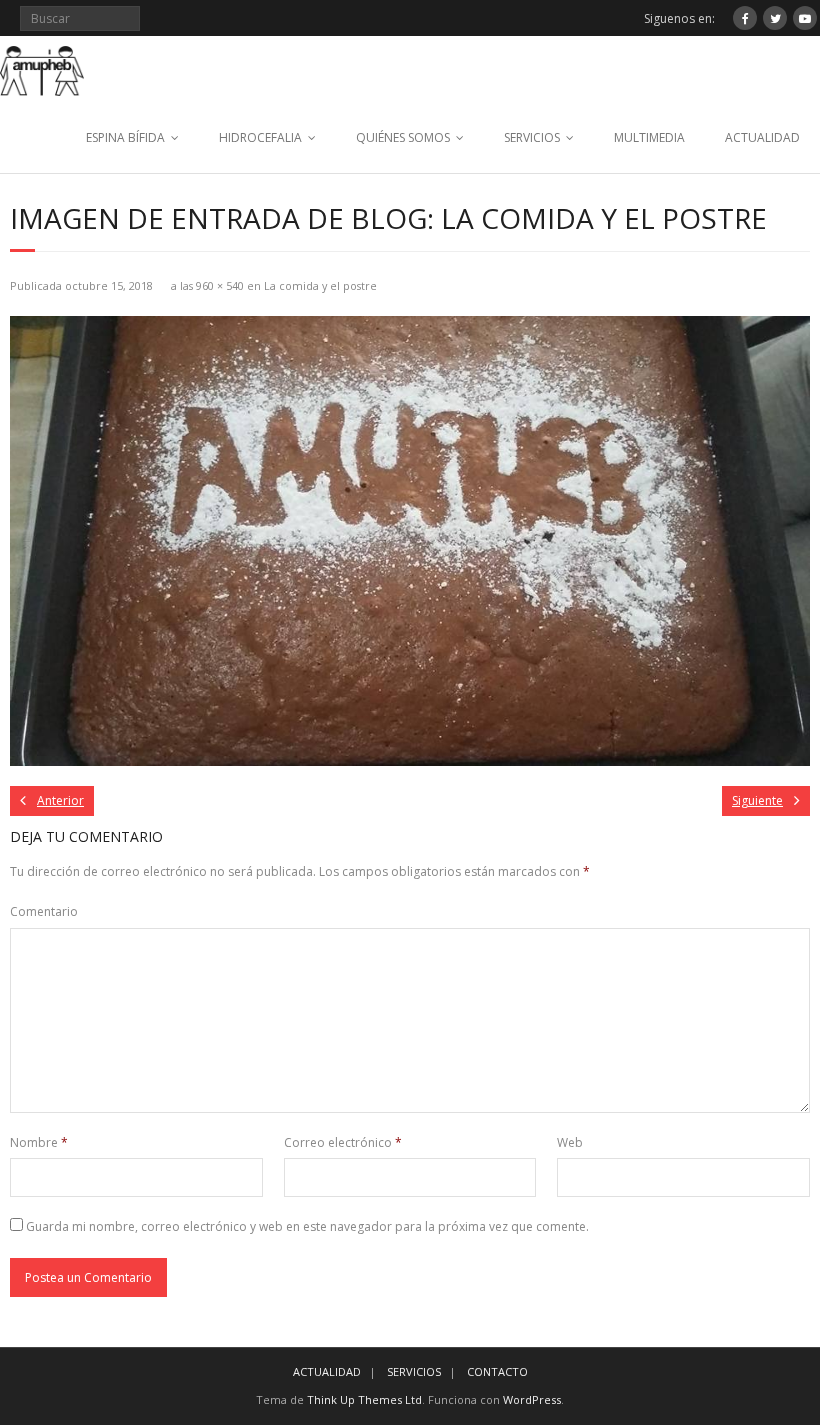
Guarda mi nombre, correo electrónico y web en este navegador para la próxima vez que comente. (307, 1226)
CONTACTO (497, 1371)
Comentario (44, 911)
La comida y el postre (320, 285)
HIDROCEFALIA (260, 137)
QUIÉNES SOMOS (403, 137)
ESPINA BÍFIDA (125, 137)
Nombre (39, 1142)
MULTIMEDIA (649, 137)
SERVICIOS (532, 137)
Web (570, 1142)
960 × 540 (220, 285)
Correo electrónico (343, 1142)
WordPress (532, 1399)
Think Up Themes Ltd (364, 1399)
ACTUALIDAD (762, 137)
